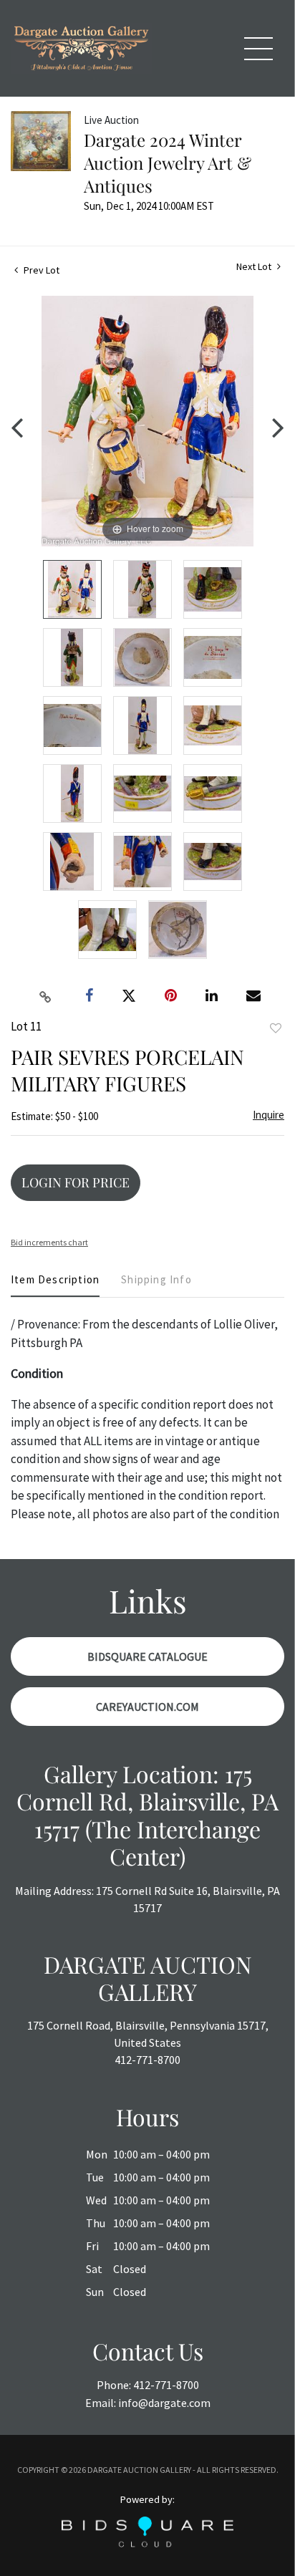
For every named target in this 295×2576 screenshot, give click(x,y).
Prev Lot (40, 270)
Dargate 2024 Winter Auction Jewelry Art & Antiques (168, 163)
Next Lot (255, 267)
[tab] (55, 1285)
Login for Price (76, 1182)
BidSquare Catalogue (147, 1656)
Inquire (269, 1115)
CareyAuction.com (147, 1707)
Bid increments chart (49, 1242)
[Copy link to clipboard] (46, 996)
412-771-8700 (147, 2060)
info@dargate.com (164, 2403)
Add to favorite (276, 1028)
